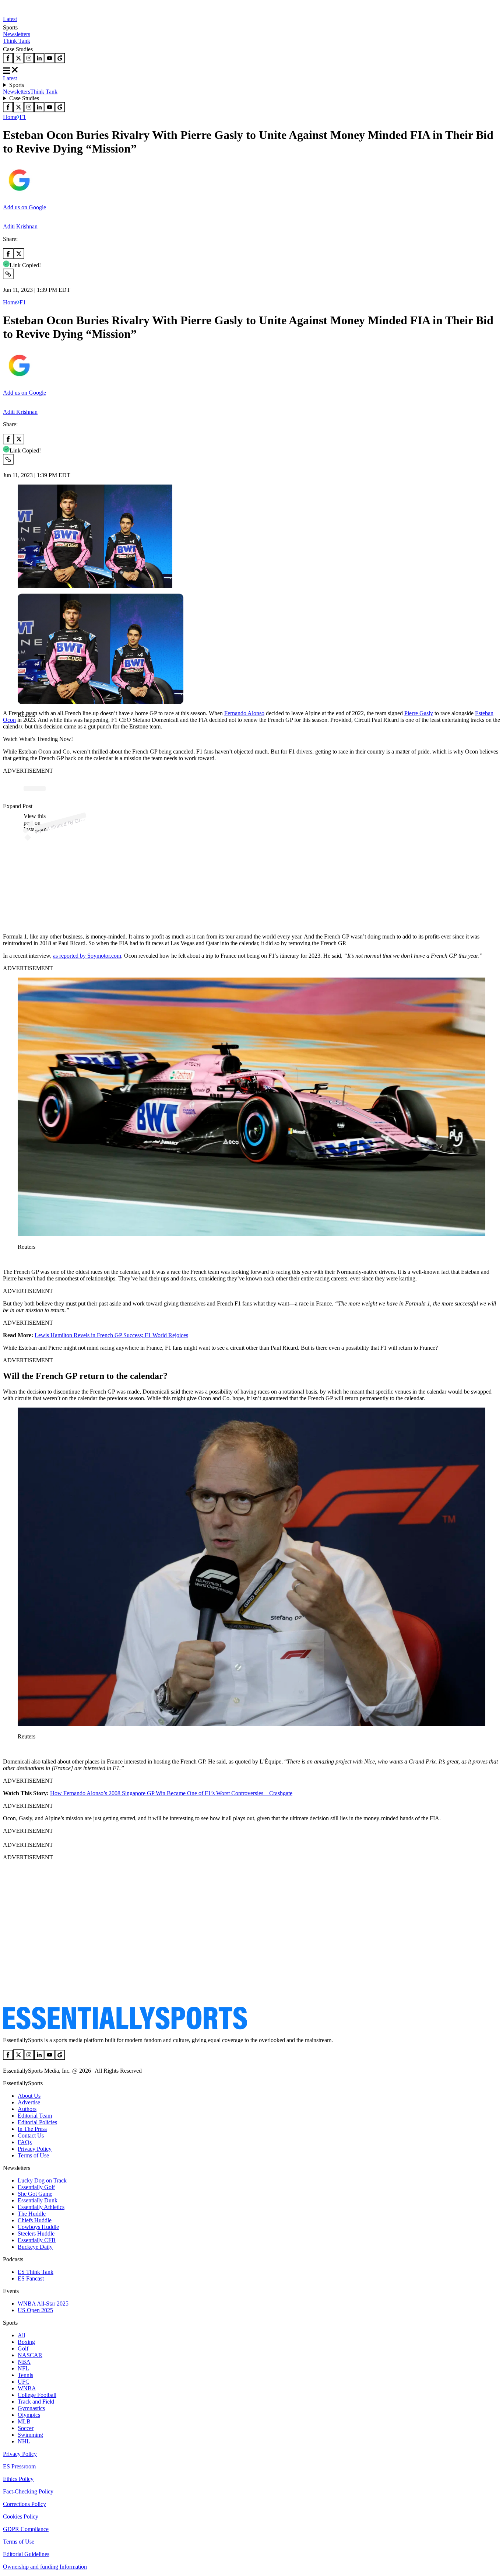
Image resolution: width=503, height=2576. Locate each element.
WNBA (27, 2388)
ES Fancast (31, 2278)
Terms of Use (33, 2155)
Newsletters (17, 34)
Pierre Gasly (419, 713)
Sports (17, 85)
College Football (37, 2395)
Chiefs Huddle (35, 2220)
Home (10, 117)
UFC (24, 2382)
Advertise (29, 2102)
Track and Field (36, 2402)
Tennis (25, 2375)
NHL (24, 2441)
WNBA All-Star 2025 (43, 2304)
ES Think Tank (36, 2272)
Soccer (26, 2428)
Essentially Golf (36, 2187)
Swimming (30, 2435)
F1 (23, 117)
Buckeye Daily (35, 2247)
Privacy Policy (35, 2149)
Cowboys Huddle (38, 2227)
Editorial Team (35, 2116)
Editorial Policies (37, 2122)
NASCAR (30, 2355)
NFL (23, 2368)
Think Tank (17, 41)
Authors (27, 2109)
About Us (29, 2096)
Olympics (29, 2415)
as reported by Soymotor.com (87, 956)
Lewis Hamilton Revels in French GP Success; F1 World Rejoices (111, 1335)
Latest (10, 19)
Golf (23, 2348)
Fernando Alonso (244, 713)
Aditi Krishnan (20, 226)
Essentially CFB (37, 2240)
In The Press (32, 2129)
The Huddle (32, 2214)
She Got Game (35, 2194)
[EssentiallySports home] (125, 2028)
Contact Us (31, 2135)
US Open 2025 (35, 2310)
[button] (22, 727)
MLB (24, 2421)
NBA (24, 2362)
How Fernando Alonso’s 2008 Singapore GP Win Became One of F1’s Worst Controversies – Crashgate (171, 1793)
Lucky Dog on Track (42, 2180)
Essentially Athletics (41, 2207)
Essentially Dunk (38, 2200)
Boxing (26, 2342)
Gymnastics (31, 2408)
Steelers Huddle (36, 2234)
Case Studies (24, 98)
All (21, 2335)
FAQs (25, 2142)
